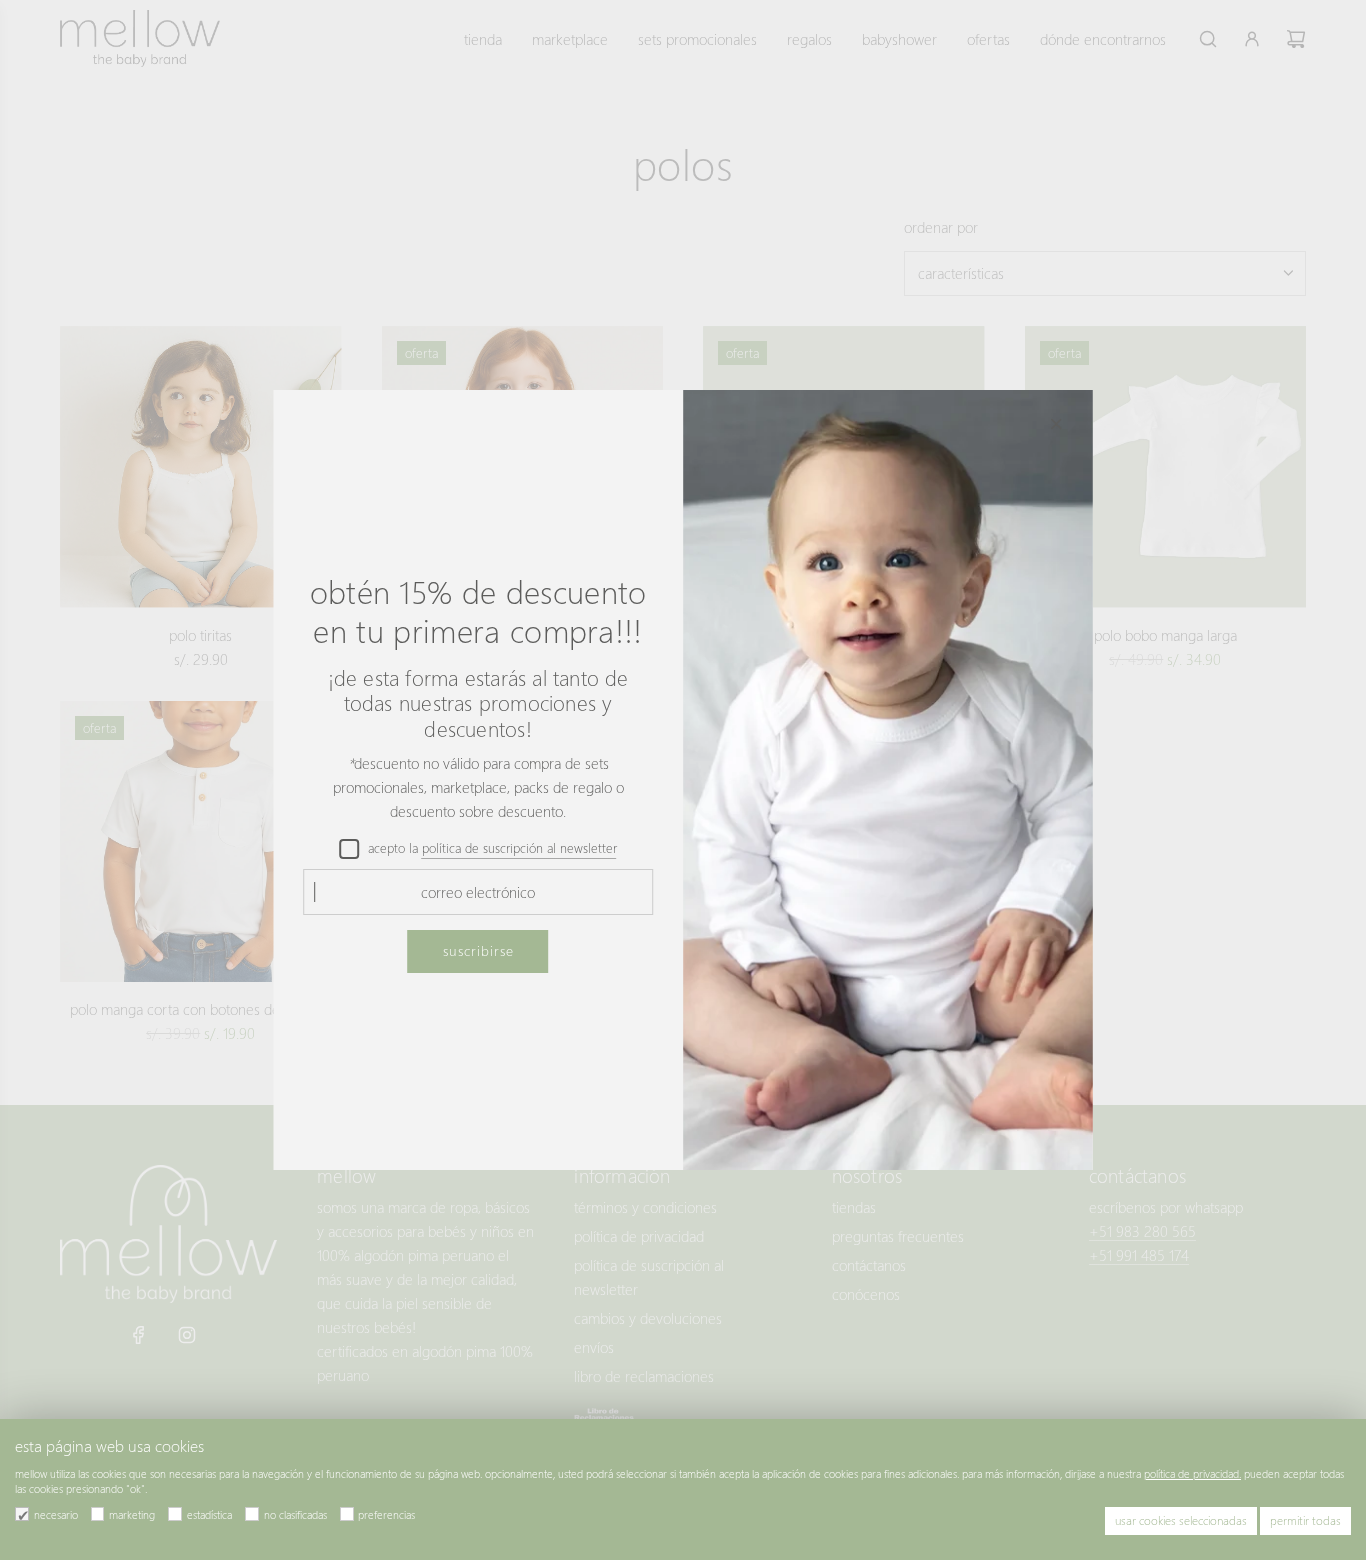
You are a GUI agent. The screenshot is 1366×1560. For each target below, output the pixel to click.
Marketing (132, 1514)
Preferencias (386, 1514)
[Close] (1056, 424)
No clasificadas (295, 1514)
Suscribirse (478, 950)
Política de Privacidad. (1192, 1473)
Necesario (56, 1514)
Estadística (209, 1514)
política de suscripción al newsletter (519, 847)
